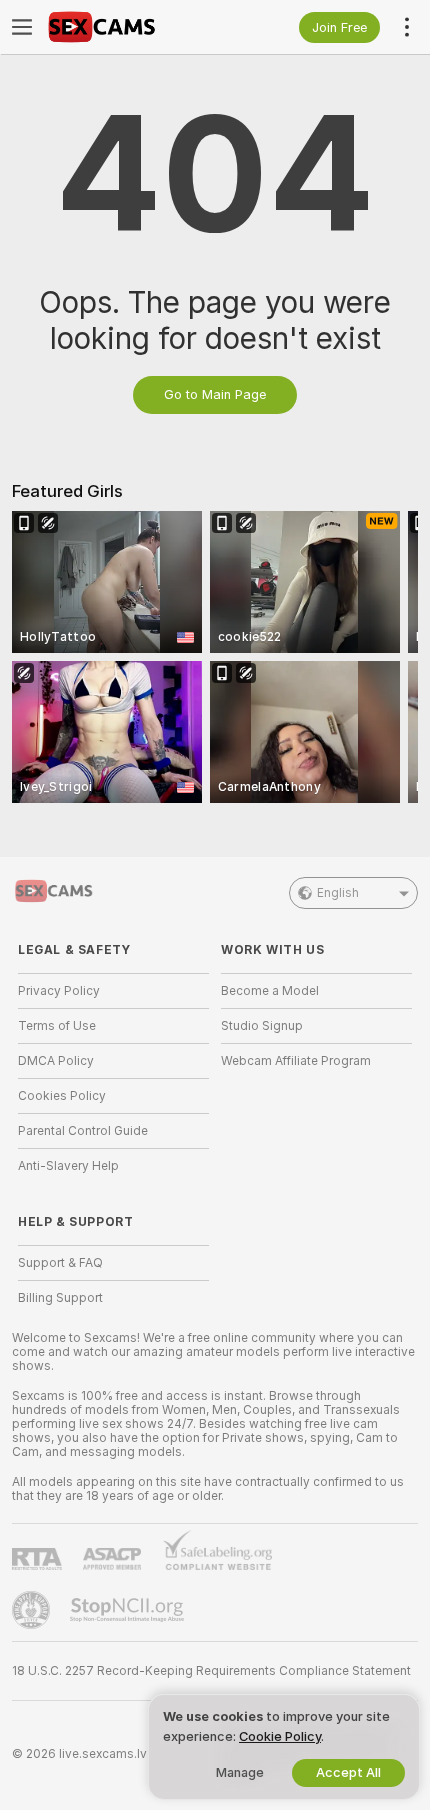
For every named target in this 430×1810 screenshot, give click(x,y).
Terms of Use (57, 1026)
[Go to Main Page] (129, 27)
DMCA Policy (56, 1061)
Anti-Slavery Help (68, 1166)
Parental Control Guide (83, 1131)
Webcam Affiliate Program (296, 1061)
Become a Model (270, 991)
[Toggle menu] (22, 27)
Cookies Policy (62, 1096)
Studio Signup (262, 1026)
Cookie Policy (280, 1736)
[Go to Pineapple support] (33, 1610)
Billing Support (60, 1298)
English (338, 893)
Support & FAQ (60, 1263)
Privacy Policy (59, 991)
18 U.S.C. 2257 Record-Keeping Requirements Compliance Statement (211, 1671)
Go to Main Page (215, 394)
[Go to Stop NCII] (129, 1610)
